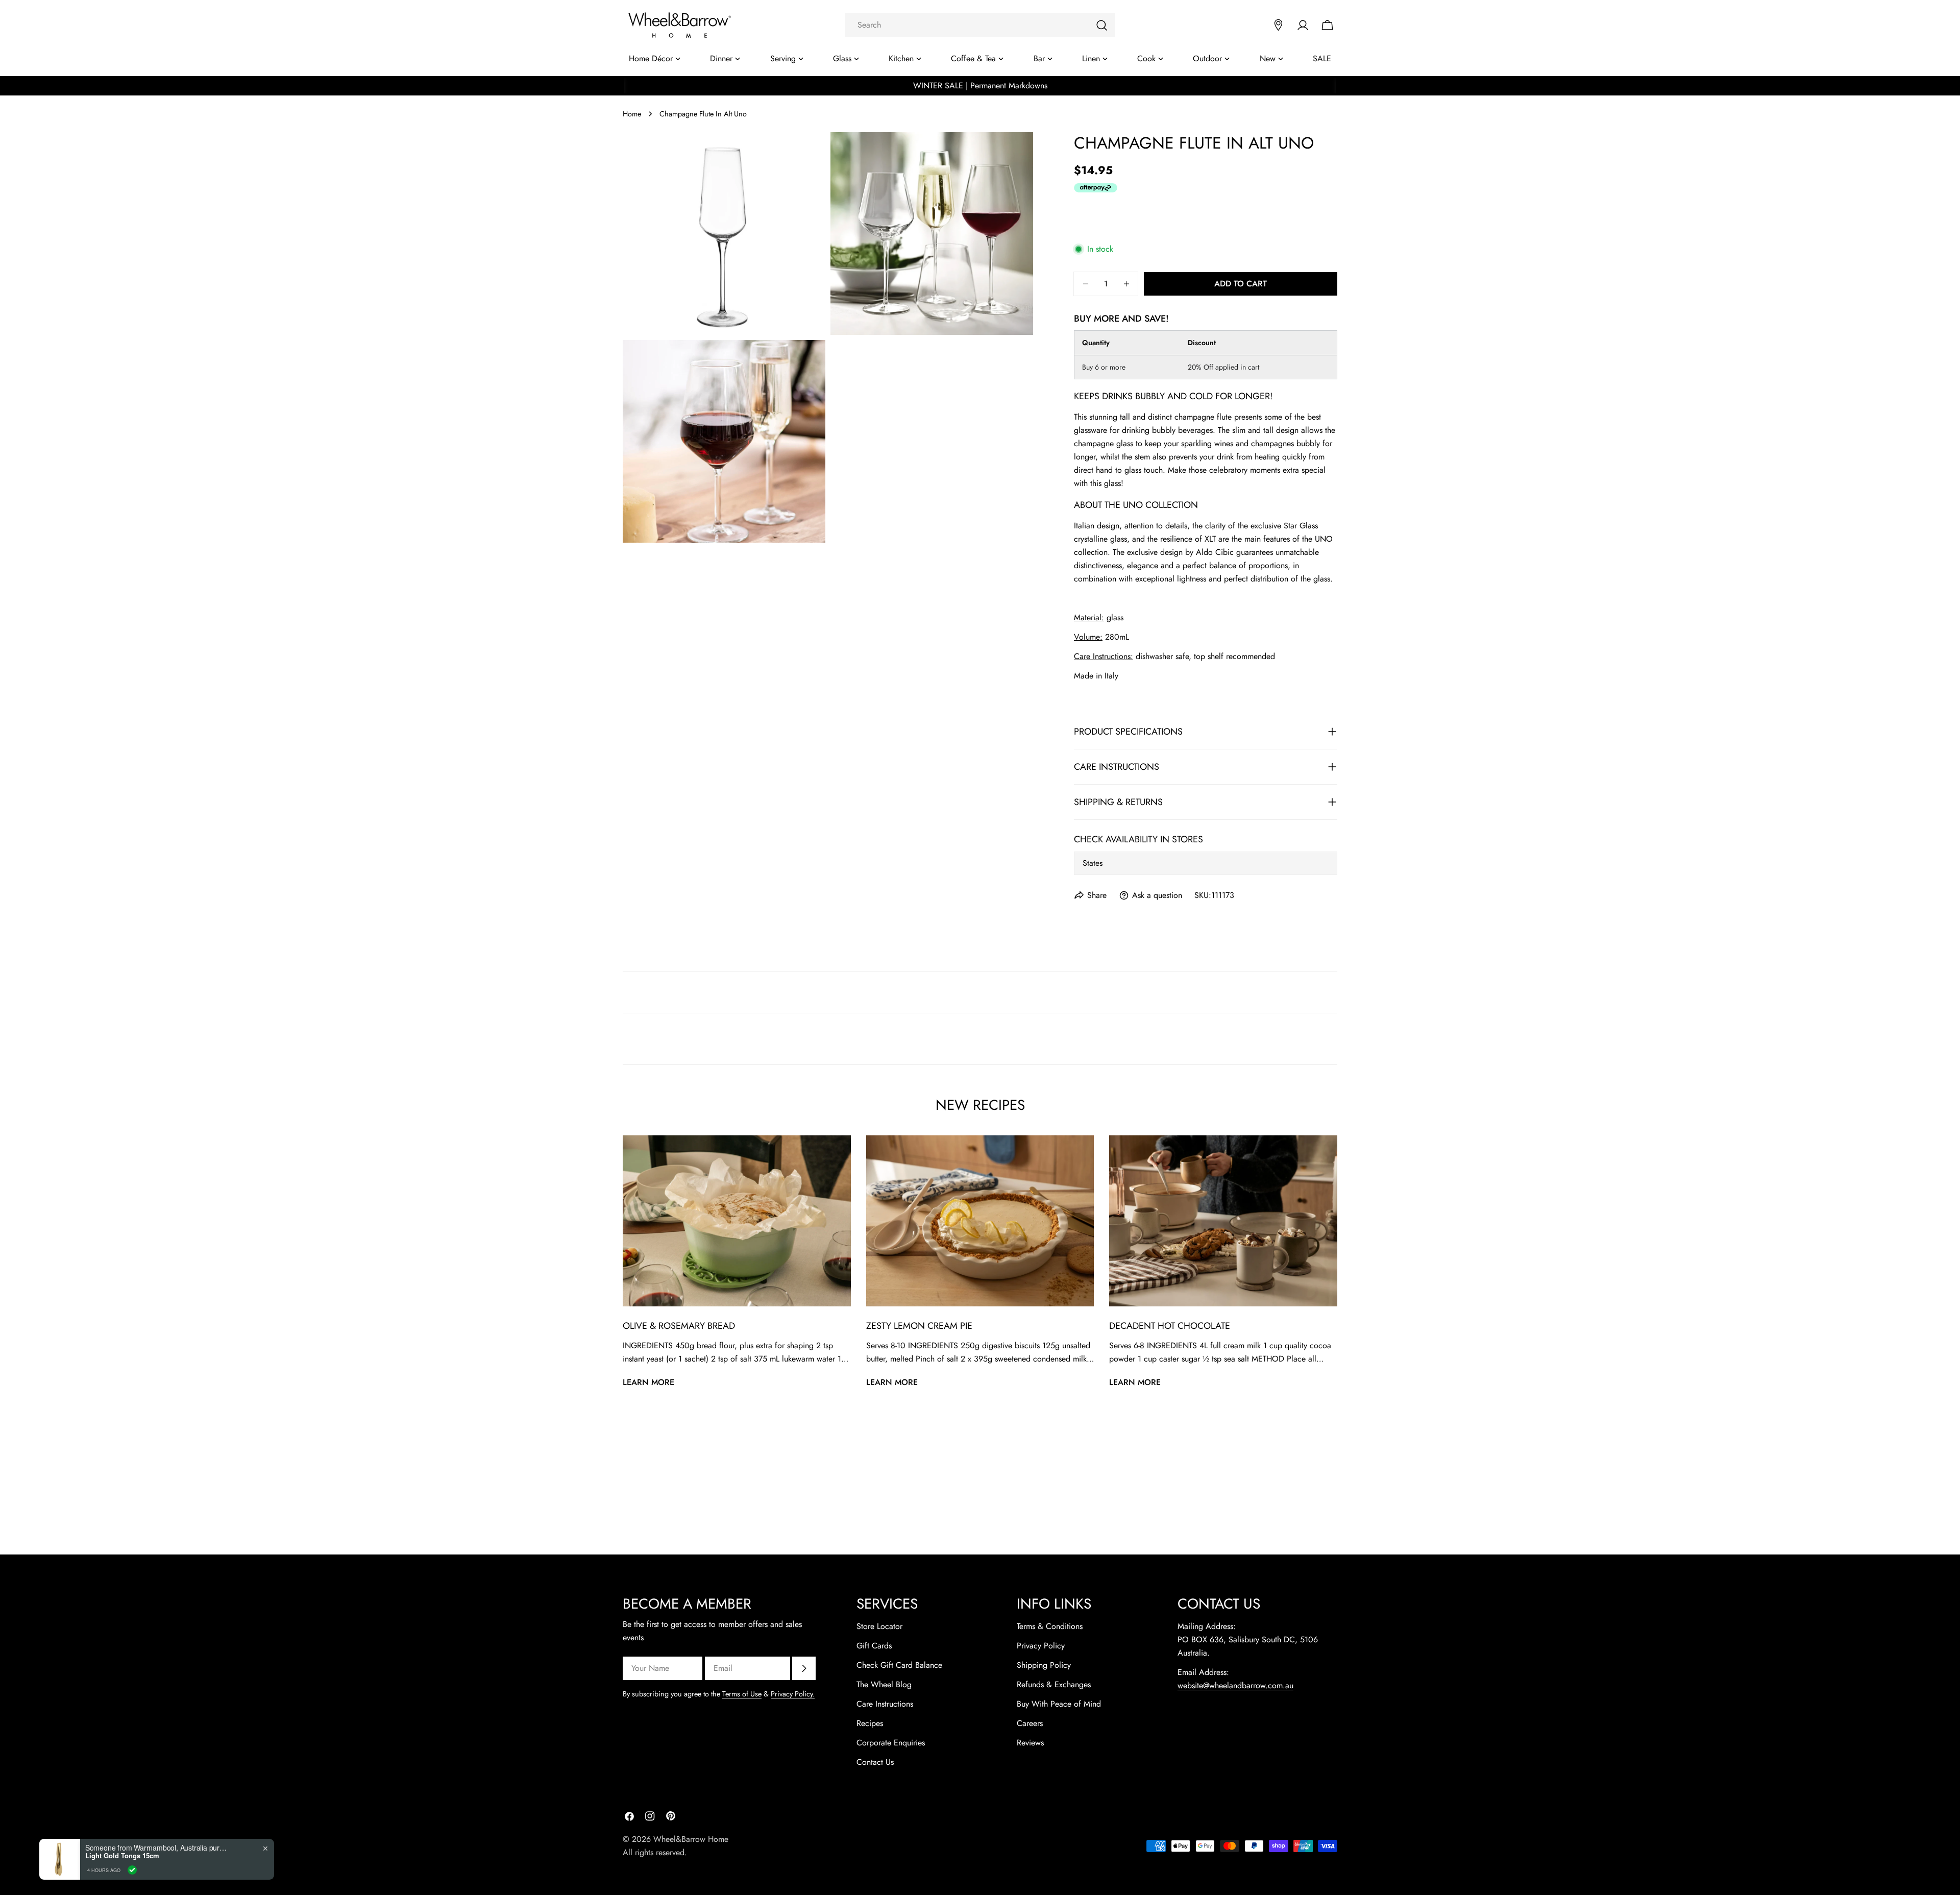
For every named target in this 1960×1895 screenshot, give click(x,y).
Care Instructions (885, 1704)
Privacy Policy (1041, 1646)
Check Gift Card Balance (899, 1665)
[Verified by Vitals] (132, 1870)
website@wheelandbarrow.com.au (1235, 1685)
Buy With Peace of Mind (1059, 1704)
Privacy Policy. (793, 1694)
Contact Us (875, 1762)
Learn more (648, 1382)
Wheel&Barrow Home (691, 1839)
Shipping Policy (1044, 1665)
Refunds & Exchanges (1054, 1684)
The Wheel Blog (884, 1684)
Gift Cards (874, 1646)
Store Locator (879, 1626)
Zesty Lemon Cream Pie (919, 1326)
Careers (1030, 1723)
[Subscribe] (804, 1668)
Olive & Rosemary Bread (679, 1326)
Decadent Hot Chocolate (1170, 1326)
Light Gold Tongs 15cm (122, 1856)
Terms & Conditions (1050, 1626)
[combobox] (980, 25)
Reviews (1030, 1743)
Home (632, 114)
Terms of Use (742, 1694)
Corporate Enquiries (891, 1743)
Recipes (870, 1723)
